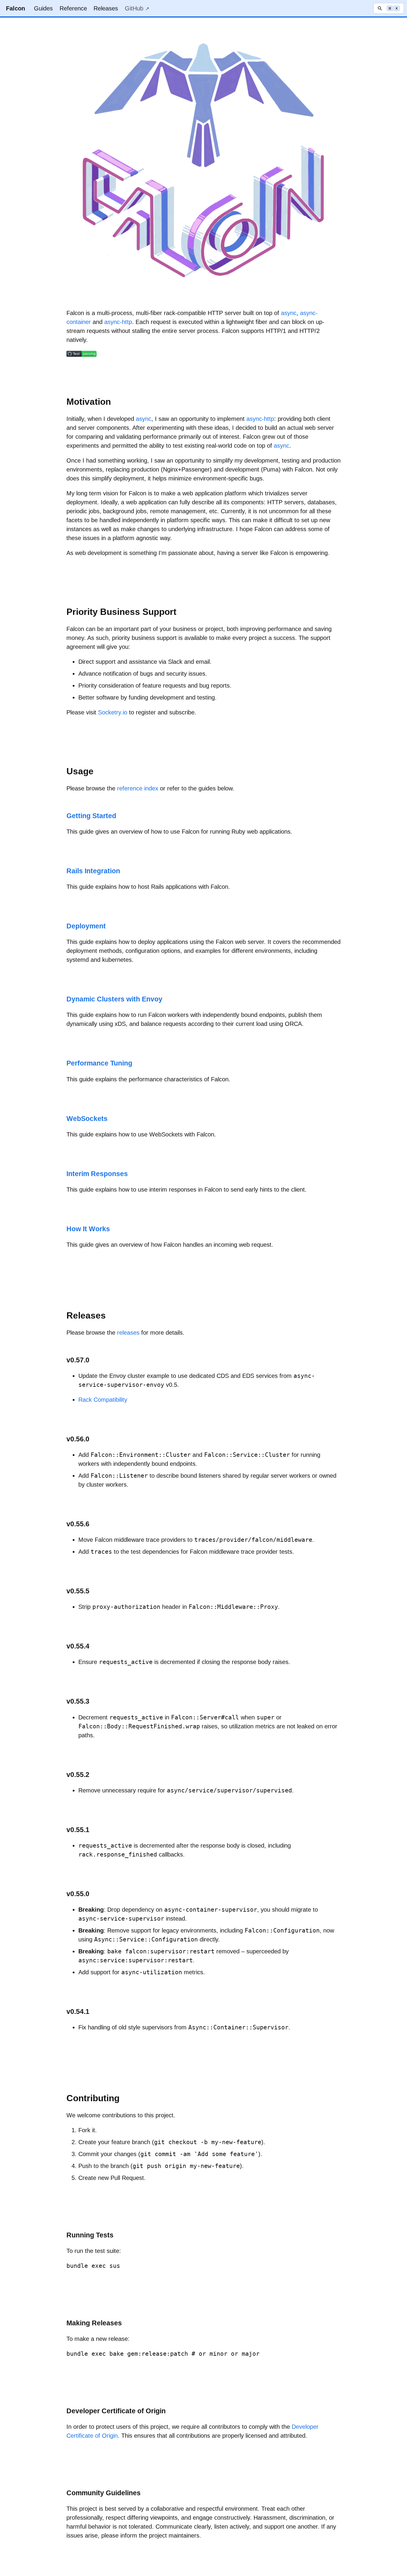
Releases (106, 8)
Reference (73, 8)
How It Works (88, 1229)
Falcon (15, 8)
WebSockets (87, 1119)
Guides (43, 8)
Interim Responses (97, 1174)
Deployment (86, 926)
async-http (118, 322)
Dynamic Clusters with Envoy (114, 999)
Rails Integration (93, 871)
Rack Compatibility (103, 1400)
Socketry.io (113, 712)
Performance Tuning (99, 1063)
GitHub (137, 8)
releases (128, 1333)
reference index (138, 788)
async (289, 313)
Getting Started (91, 816)
